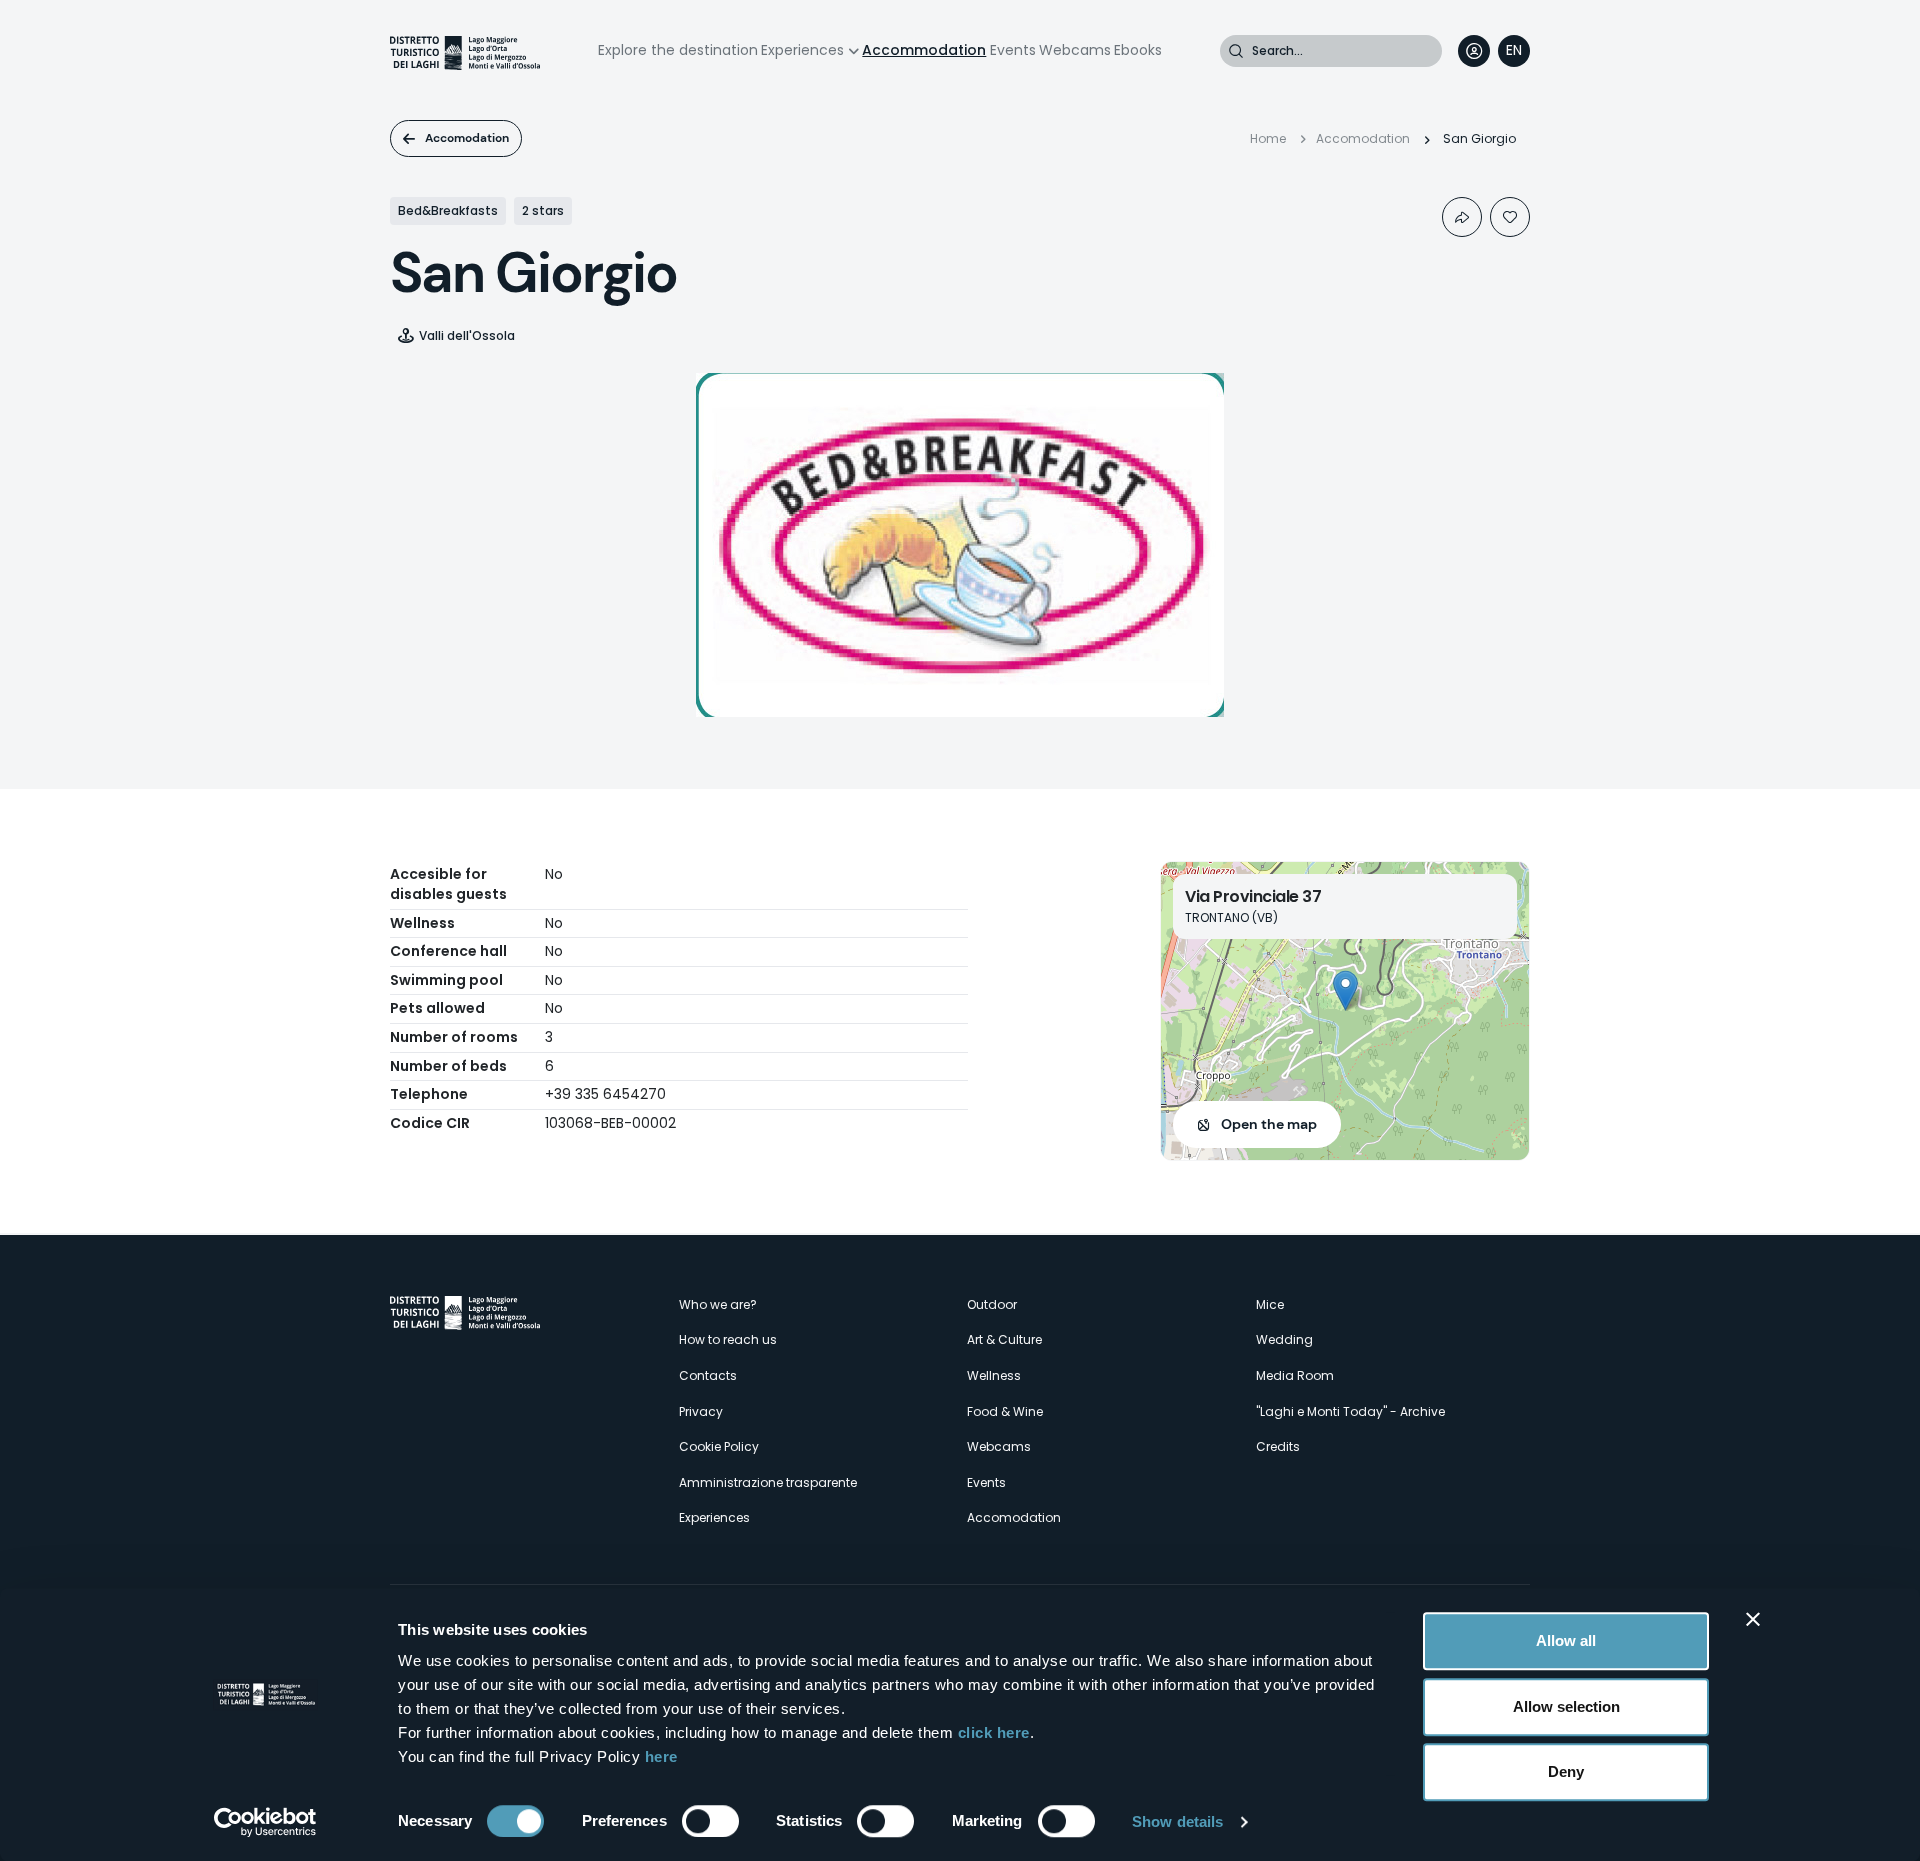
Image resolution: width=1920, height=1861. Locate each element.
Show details (1177, 1821)
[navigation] (1514, 51)
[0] (1510, 217)
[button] (1345, 990)
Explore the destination (678, 50)
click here (994, 1732)
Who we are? (718, 1304)
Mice (1270, 1304)
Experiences (802, 50)
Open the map (1269, 1124)
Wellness (994, 1375)
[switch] (710, 1821)
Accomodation (467, 138)
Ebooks (1138, 50)
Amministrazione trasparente (768, 1482)
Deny (1566, 1771)
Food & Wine (1005, 1411)
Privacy (701, 1411)
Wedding (1284, 1339)
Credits (1278, 1446)
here (661, 1756)
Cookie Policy (719, 1446)
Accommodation (924, 50)
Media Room (1295, 1375)
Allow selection (1566, 1706)
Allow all (1566, 1640)
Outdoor (992, 1304)
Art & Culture (1004, 1339)
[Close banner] (1753, 1619)
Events (1013, 50)
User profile (1474, 51)
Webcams (1075, 50)
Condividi (1462, 217)
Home (1268, 138)
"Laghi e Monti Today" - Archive (1350, 1411)
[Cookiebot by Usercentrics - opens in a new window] (265, 1822)
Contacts (708, 1375)
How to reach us (728, 1339)
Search (1236, 51)
